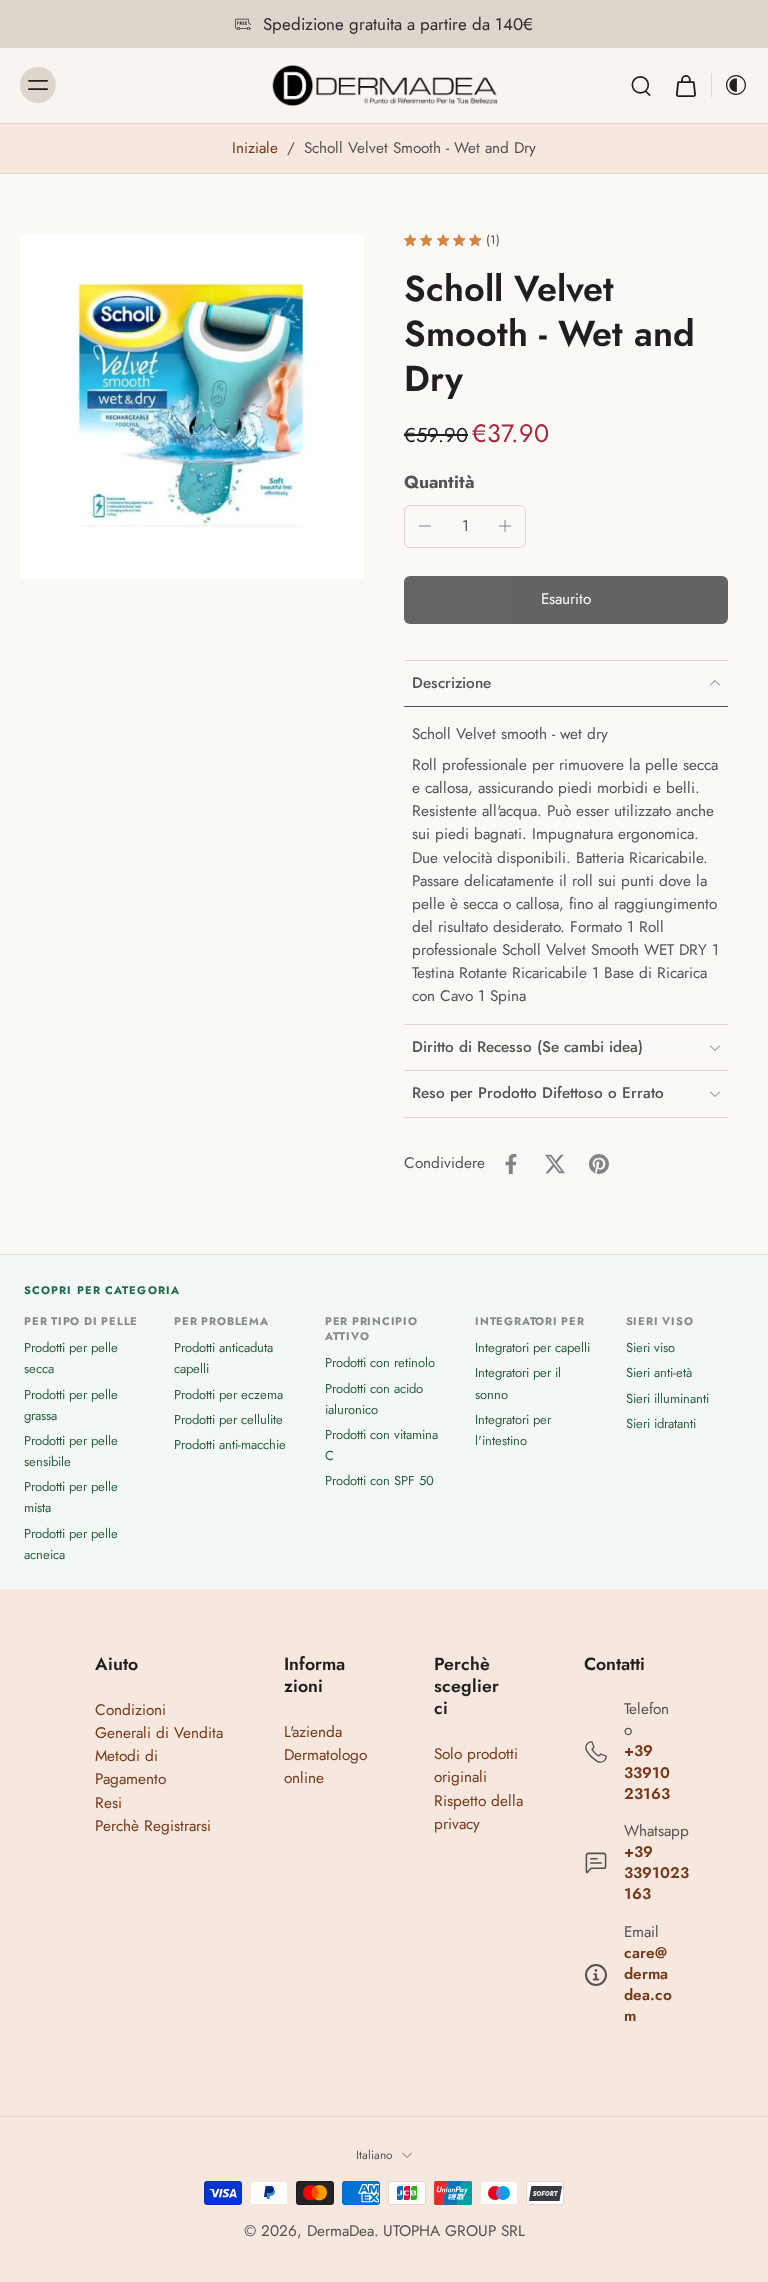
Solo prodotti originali (476, 1765)
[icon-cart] (685, 85)
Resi (108, 1803)
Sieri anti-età (659, 1372)
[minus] (425, 526)
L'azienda (313, 1732)
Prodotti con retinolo (380, 1362)
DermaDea (340, 2231)
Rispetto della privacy (478, 1812)
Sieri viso (650, 1347)
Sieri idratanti (661, 1423)
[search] (641, 85)
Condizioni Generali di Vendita (159, 1721)
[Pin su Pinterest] (599, 1164)
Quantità (439, 482)
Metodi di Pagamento (130, 1767)
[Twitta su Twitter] (555, 1164)
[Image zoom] (192, 406)
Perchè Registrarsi (153, 1826)
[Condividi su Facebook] (511, 1164)
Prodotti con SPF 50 (379, 1480)
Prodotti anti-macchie (230, 1444)
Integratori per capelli (532, 1347)
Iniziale (257, 148)
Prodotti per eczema (228, 1394)
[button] (566, 599)
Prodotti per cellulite (228, 1419)
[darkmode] (730, 85)
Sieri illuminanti (667, 1398)
